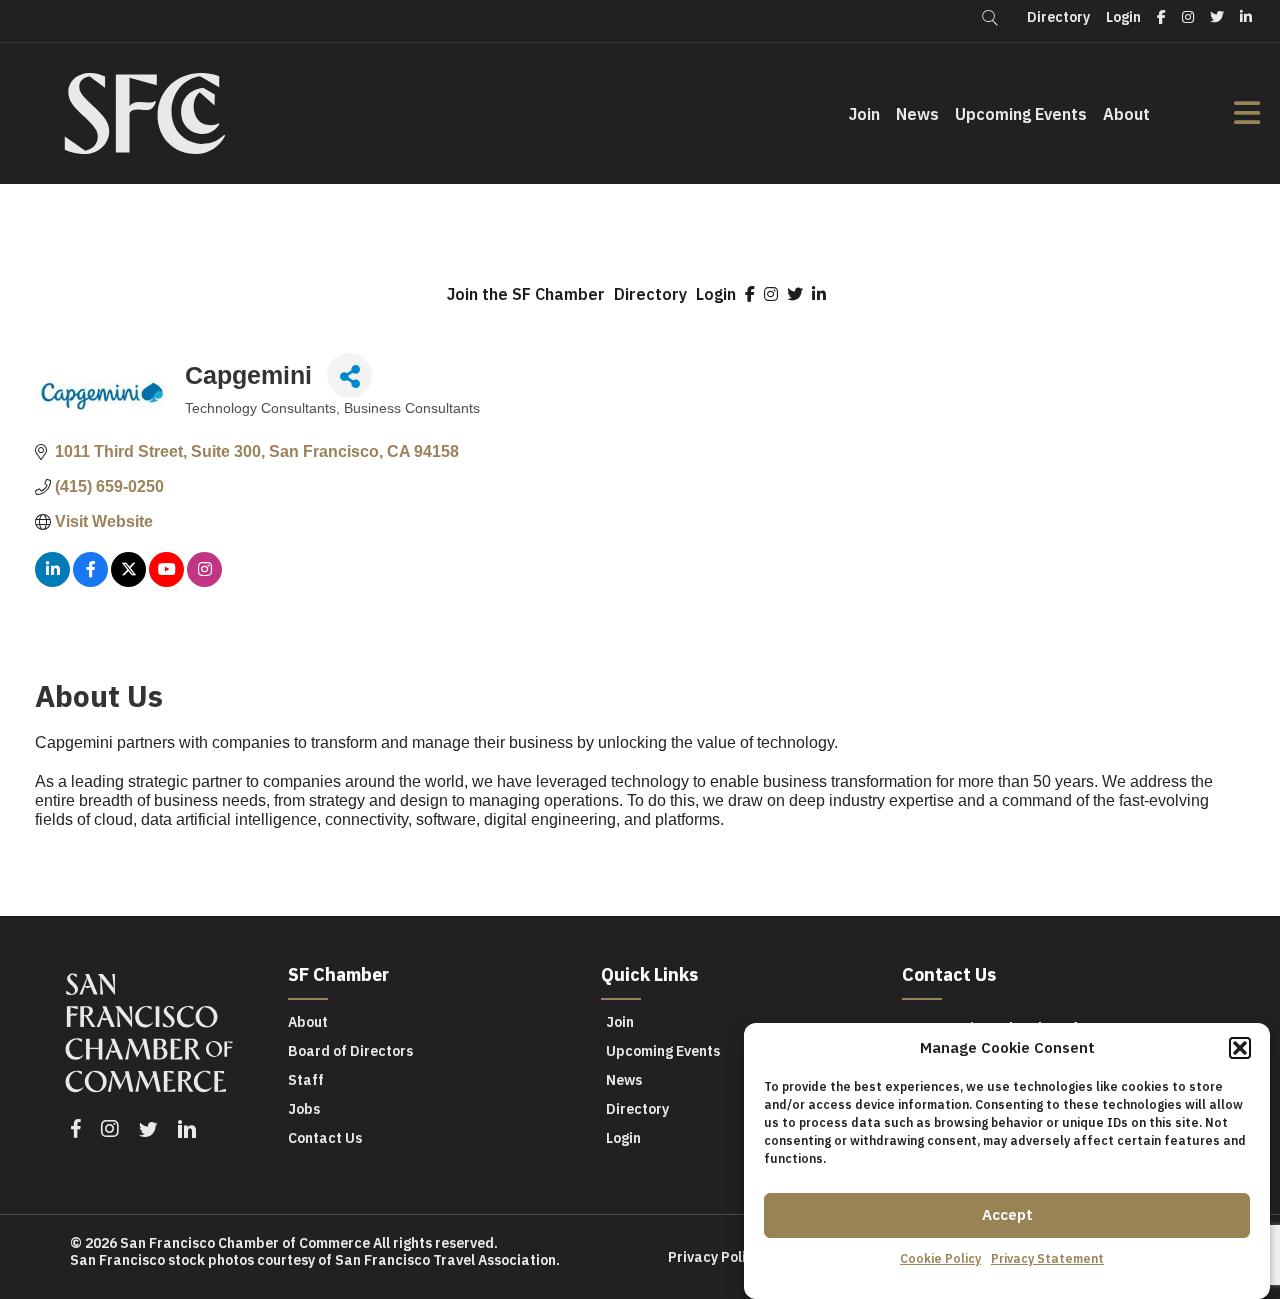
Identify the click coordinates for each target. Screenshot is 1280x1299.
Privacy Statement (1047, 1258)
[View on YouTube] (166, 581)
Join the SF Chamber (526, 294)
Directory (650, 294)
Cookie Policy (940, 1258)
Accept (1007, 1214)
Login (716, 294)
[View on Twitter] (128, 581)
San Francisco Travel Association (445, 1260)
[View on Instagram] (204, 581)
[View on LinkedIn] (52, 581)
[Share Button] (349, 375)
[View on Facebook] (90, 581)
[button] (1240, 1048)
